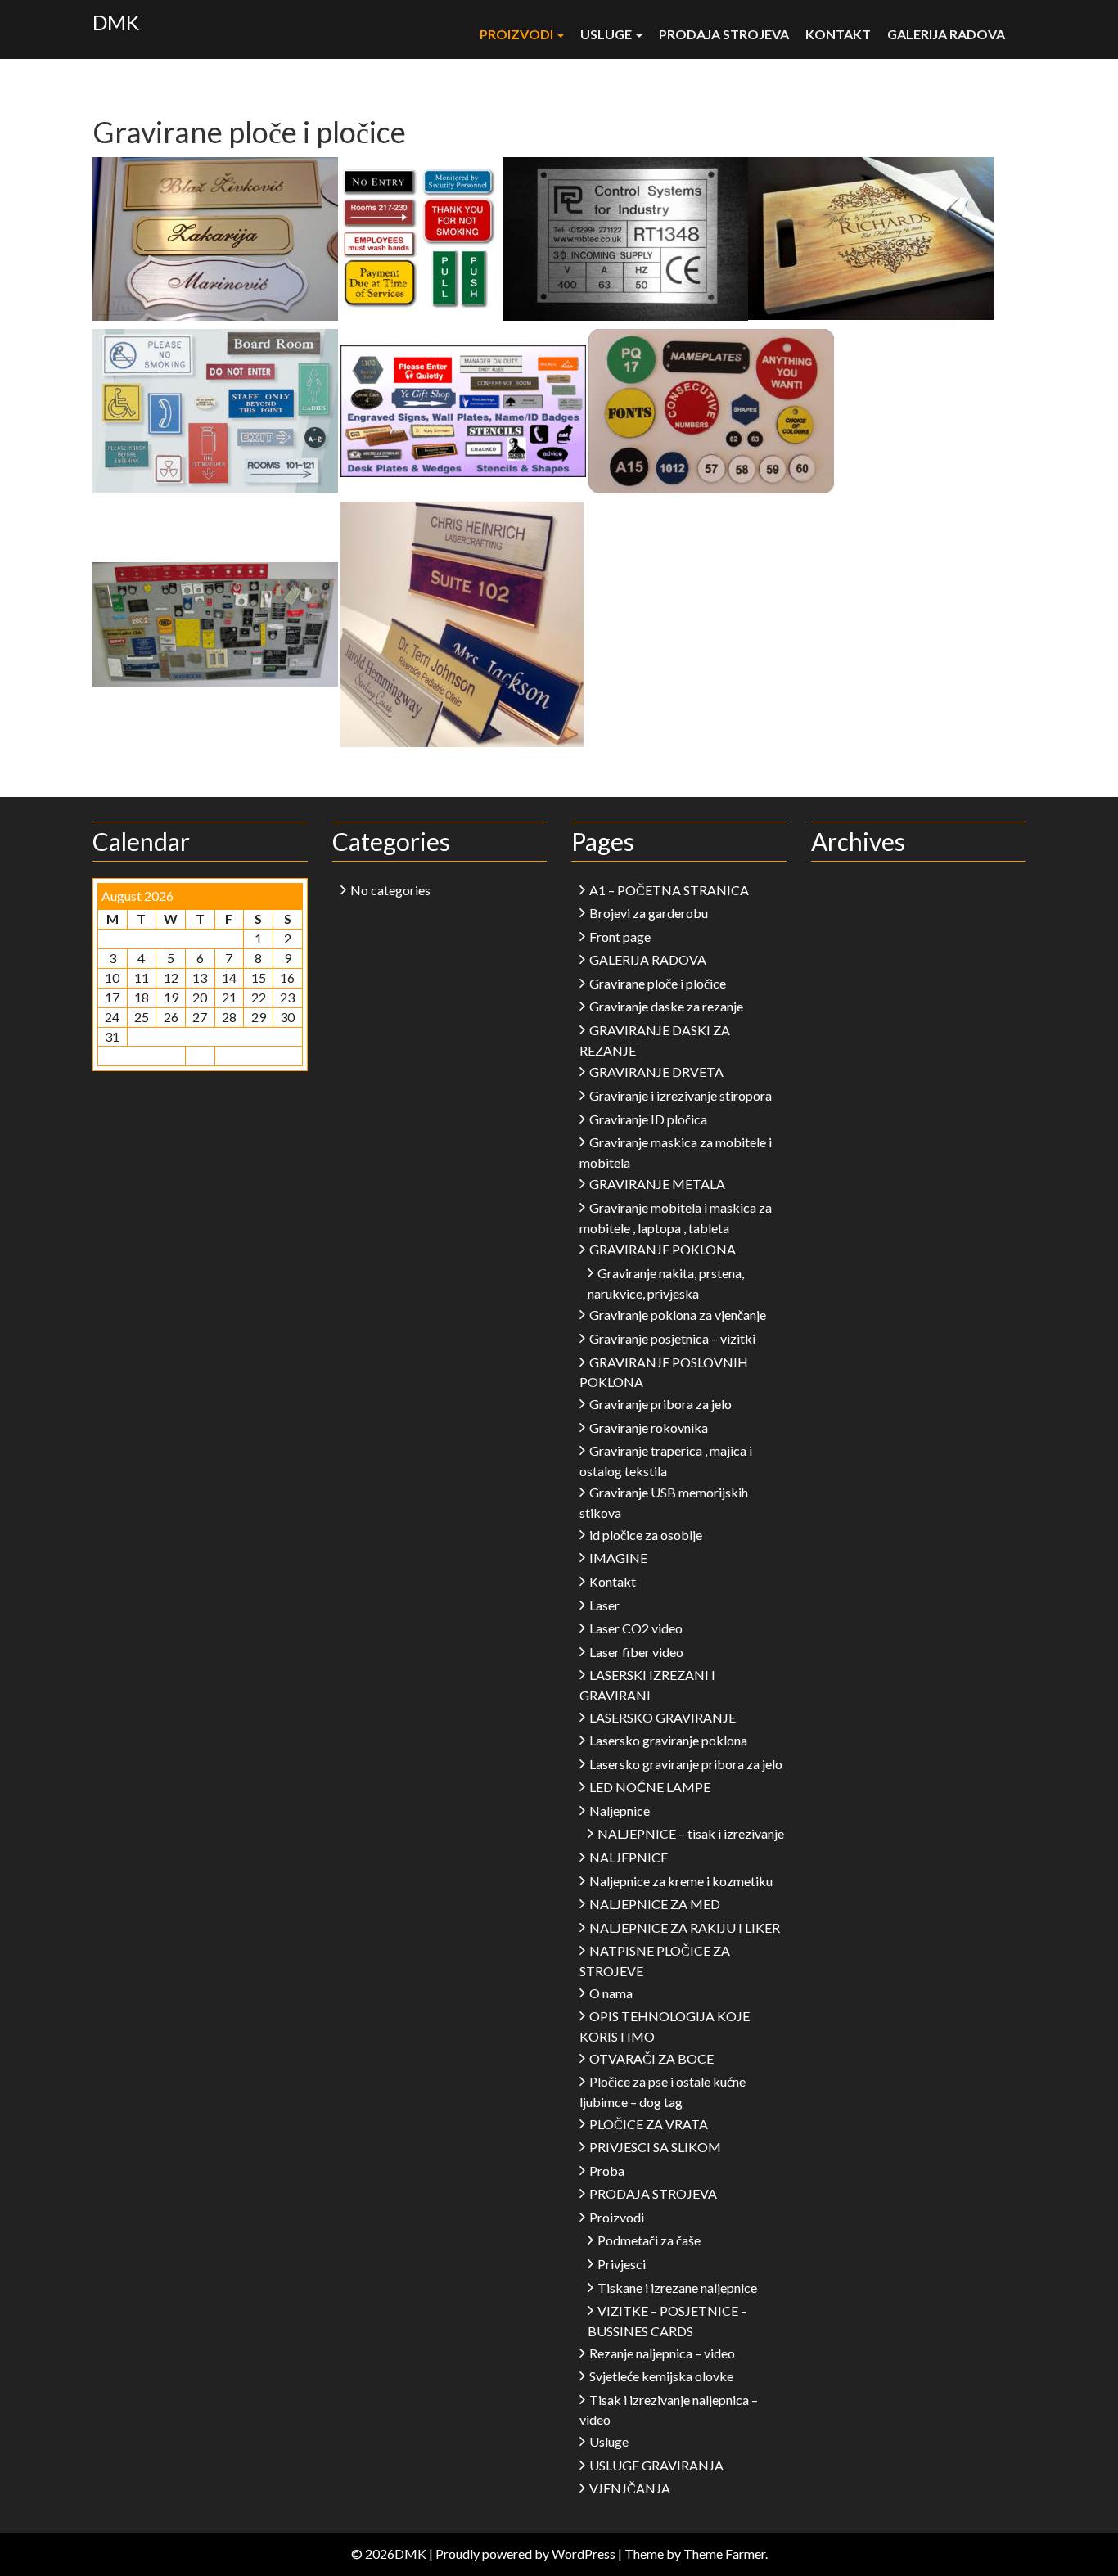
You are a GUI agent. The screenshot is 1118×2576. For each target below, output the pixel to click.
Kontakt (838, 34)
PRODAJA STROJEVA (724, 34)
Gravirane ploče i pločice (658, 983)
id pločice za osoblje (646, 1535)
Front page (620, 937)
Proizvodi (518, 34)
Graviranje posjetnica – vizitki (672, 1338)
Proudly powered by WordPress (525, 2553)
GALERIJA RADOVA (946, 34)
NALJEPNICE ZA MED (655, 1904)
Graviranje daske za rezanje (666, 1006)
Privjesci (622, 2264)
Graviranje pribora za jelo (660, 1404)
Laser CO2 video (636, 1628)
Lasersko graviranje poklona (668, 1740)
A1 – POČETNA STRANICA (669, 890)
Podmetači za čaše (649, 2240)
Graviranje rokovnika (649, 1428)
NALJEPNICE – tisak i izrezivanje (691, 1833)
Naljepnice (620, 1810)
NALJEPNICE (629, 1857)
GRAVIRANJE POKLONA (663, 1249)
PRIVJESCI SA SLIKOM (655, 2147)
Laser (604, 1605)
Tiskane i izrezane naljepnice (677, 2288)
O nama (611, 1993)
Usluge (607, 34)
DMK (116, 22)
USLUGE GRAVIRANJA (656, 2465)
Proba (607, 2171)
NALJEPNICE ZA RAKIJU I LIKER (685, 1927)
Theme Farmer (724, 2553)
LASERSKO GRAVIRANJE (663, 1717)
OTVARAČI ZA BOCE (651, 2058)
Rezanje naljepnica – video (662, 2353)
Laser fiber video (636, 1652)
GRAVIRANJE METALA (657, 1184)
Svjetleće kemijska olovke (661, 2376)
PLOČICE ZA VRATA (649, 2124)
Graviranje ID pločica (648, 1119)
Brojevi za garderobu (649, 913)
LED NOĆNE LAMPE (650, 1787)
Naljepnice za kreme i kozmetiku (681, 1881)
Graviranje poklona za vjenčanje (678, 1315)
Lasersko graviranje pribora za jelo (686, 1764)
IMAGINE (618, 1558)
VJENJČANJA (630, 2488)
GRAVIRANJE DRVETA (656, 1072)
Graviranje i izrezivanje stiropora (681, 1095)
